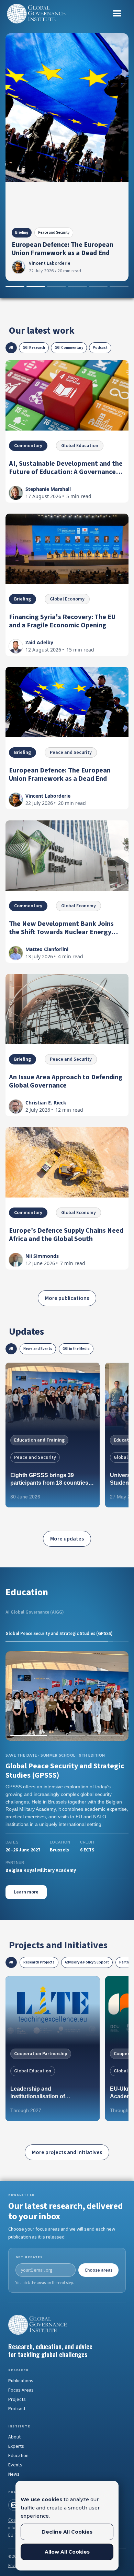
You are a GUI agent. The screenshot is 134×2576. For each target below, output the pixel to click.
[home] (36, 14)
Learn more (26, 1876)
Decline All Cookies (67, 2532)
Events (15, 2448)
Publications (21, 2364)
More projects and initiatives (67, 2136)
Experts (16, 2430)
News (14, 2458)
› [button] (119, 1696)
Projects (17, 2383)
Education (18, 2439)
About (14, 2421)
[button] (117, 13)
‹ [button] (15, 1696)
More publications (67, 1298)
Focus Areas (21, 2374)
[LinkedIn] (14, 2488)
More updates (67, 1539)
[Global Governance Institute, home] (67, 2308)
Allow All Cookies (67, 2552)
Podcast (17, 2392)
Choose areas (98, 2253)
